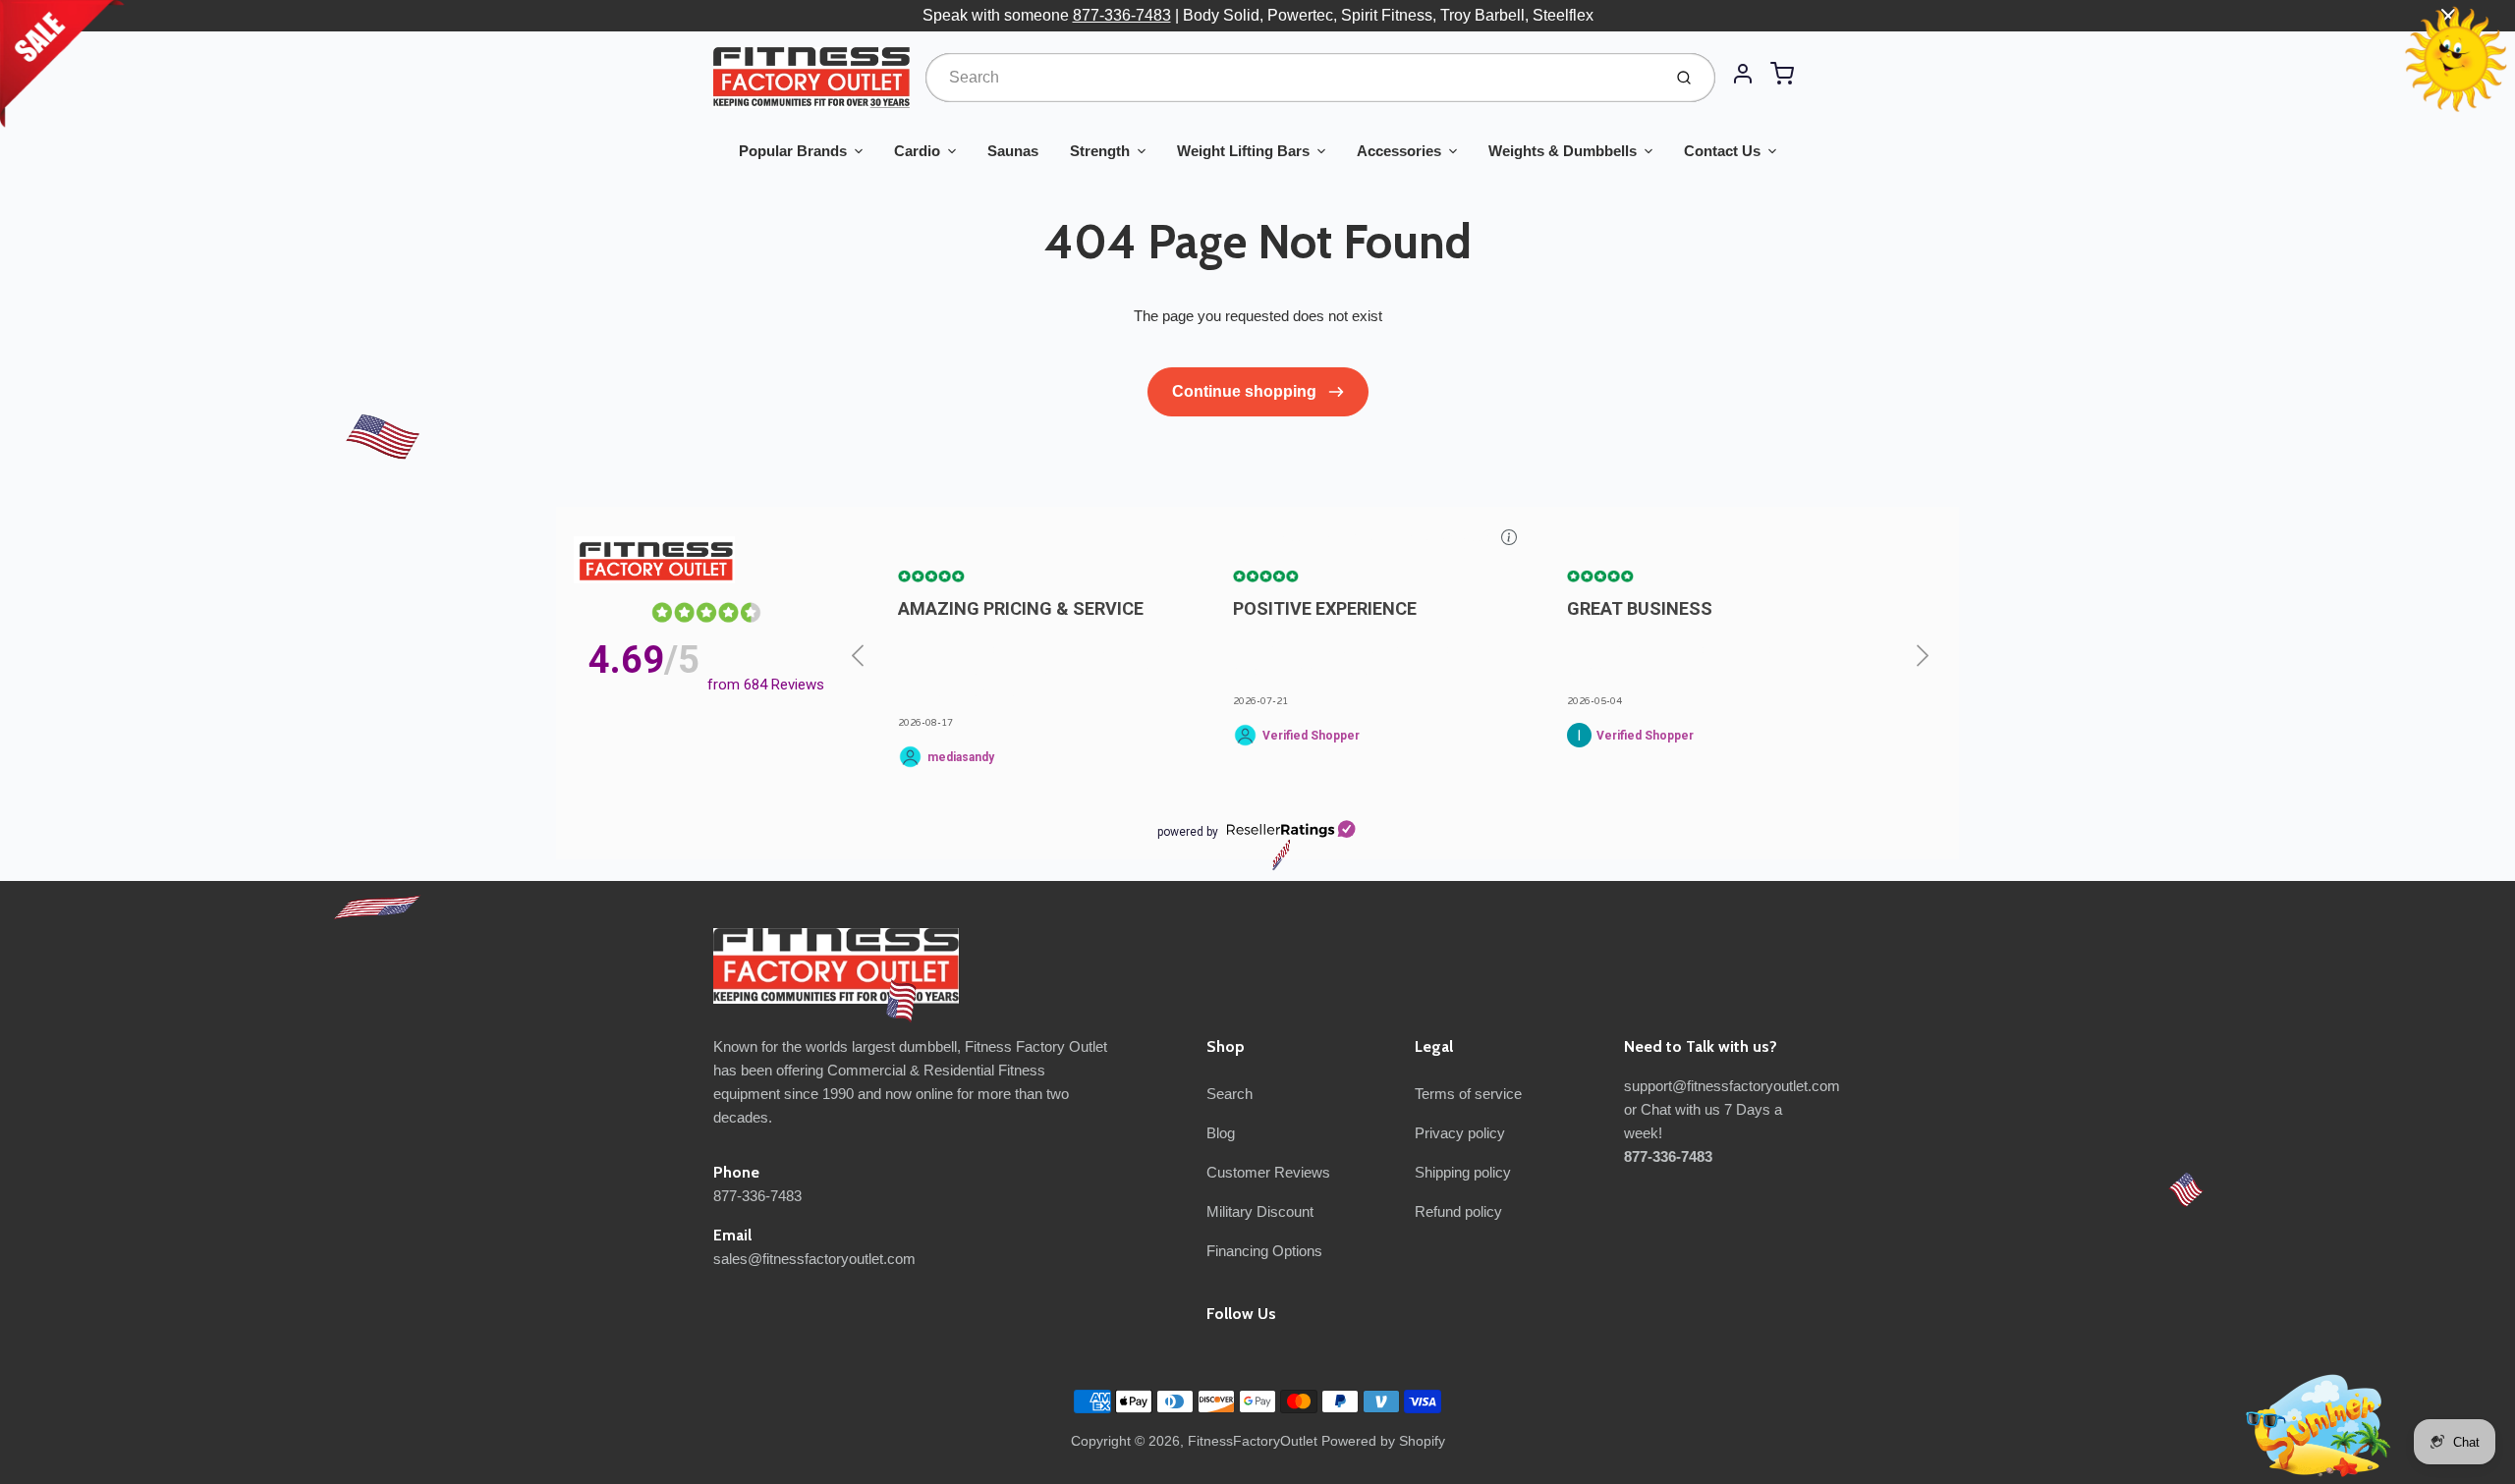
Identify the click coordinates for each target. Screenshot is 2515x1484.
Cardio (917, 151)
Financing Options (1264, 1251)
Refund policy (1458, 1211)
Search (1230, 1094)
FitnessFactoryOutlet (1253, 1441)
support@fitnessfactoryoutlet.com (1732, 1086)
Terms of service (1468, 1094)
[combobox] (1291, 78)
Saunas (1013, 151)
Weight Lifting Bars (1243, 151)
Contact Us (1722, 151)
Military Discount (1260, 1211)
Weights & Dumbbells (1563, 151)
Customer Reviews (1268, 1172)
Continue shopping (1246, 391)
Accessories (1399, 151)
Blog (1221, 1133)
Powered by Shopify (1383, 1441)
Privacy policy (1460, 1133)
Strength (1100, 151)
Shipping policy (1463, 1172)
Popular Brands (793, 151)
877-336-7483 (1122, 15)
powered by (1188, 832)
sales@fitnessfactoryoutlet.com (814, 1259)
